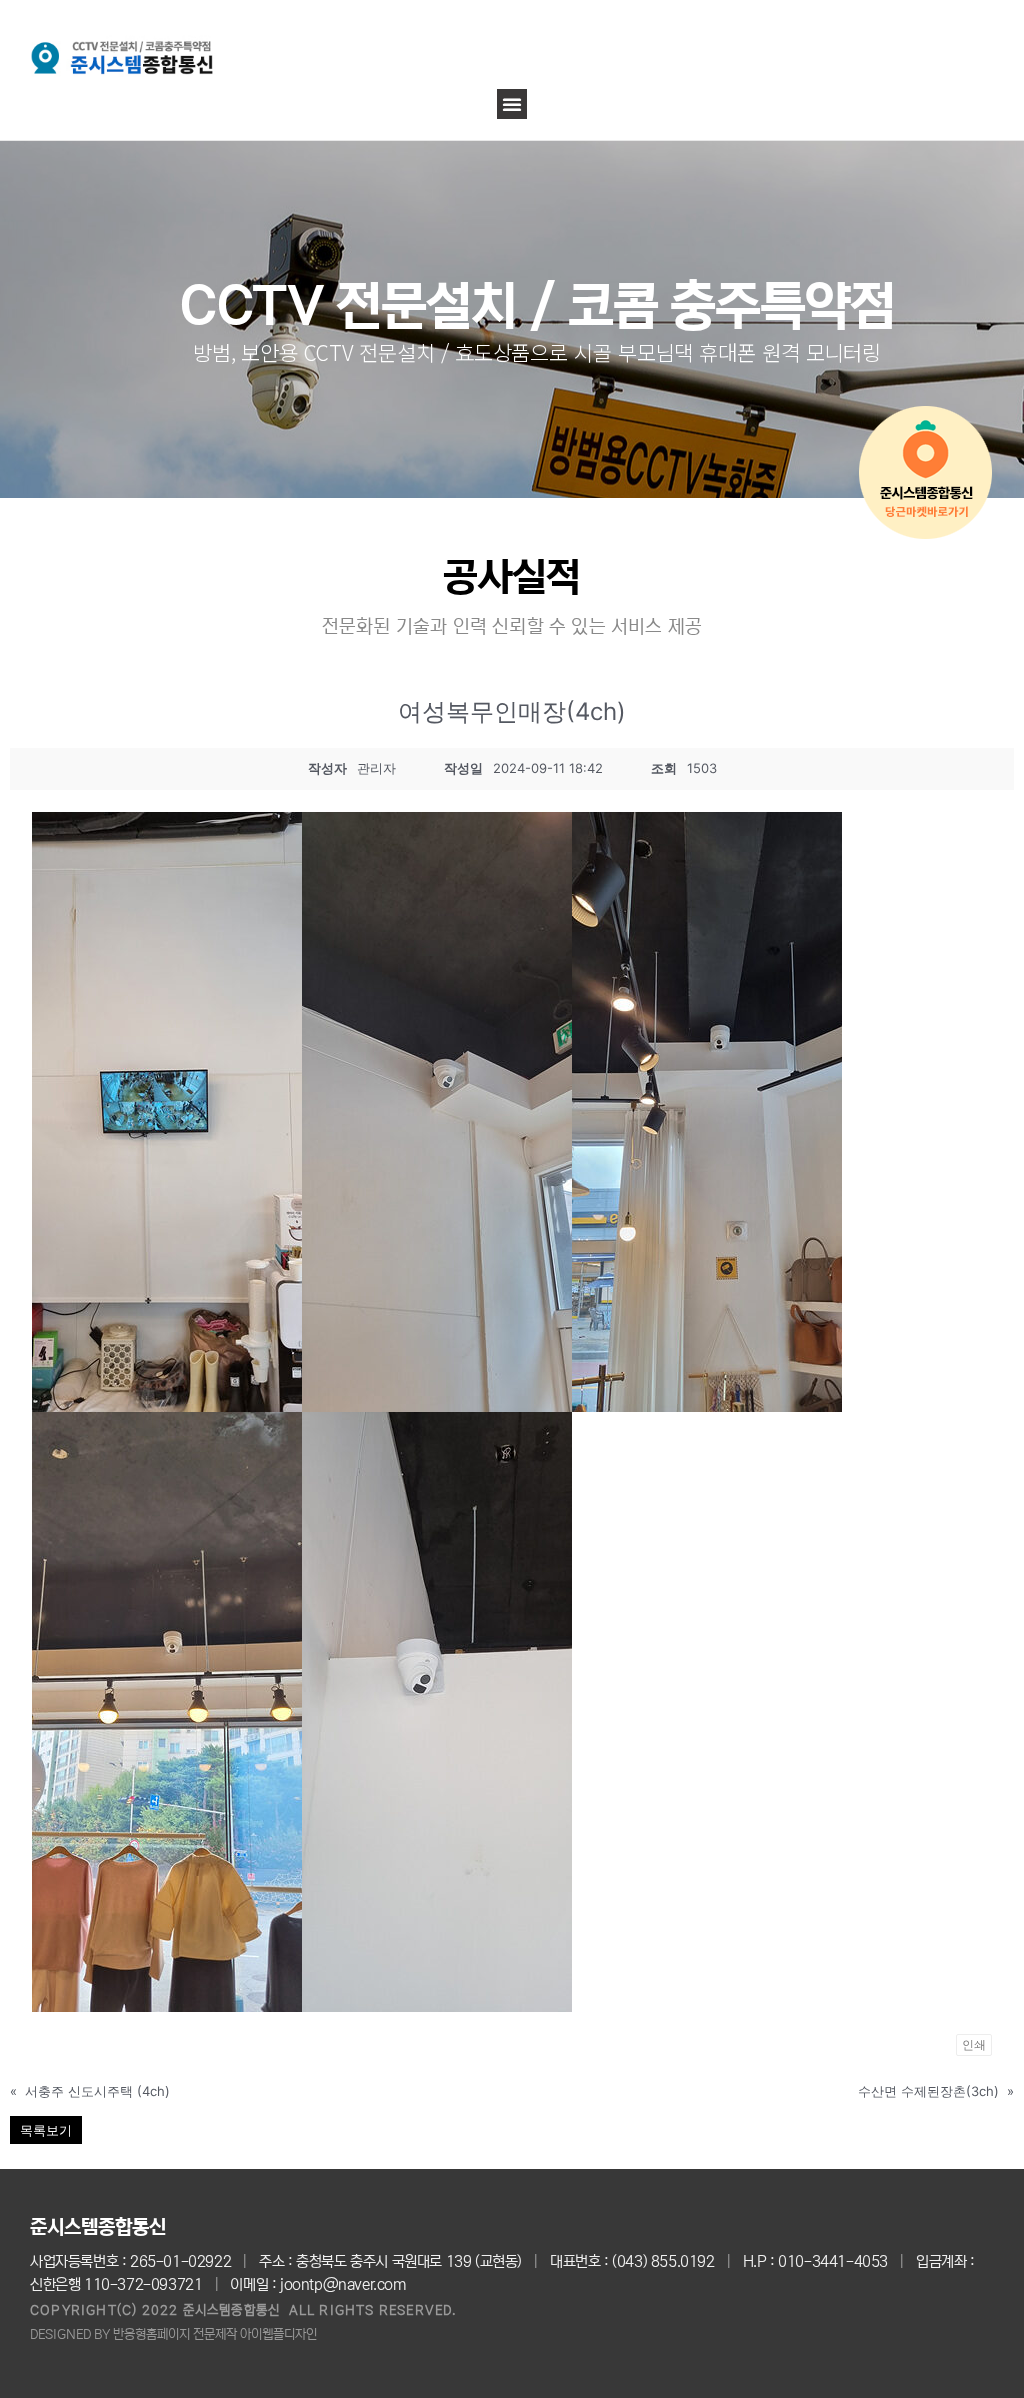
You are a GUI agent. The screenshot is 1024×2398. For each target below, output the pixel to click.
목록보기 (46, 2130)
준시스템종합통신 (98, 2227)
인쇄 (974, 2044)
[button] (512, 104)
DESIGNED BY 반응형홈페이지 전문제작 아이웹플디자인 (173, 2334)
